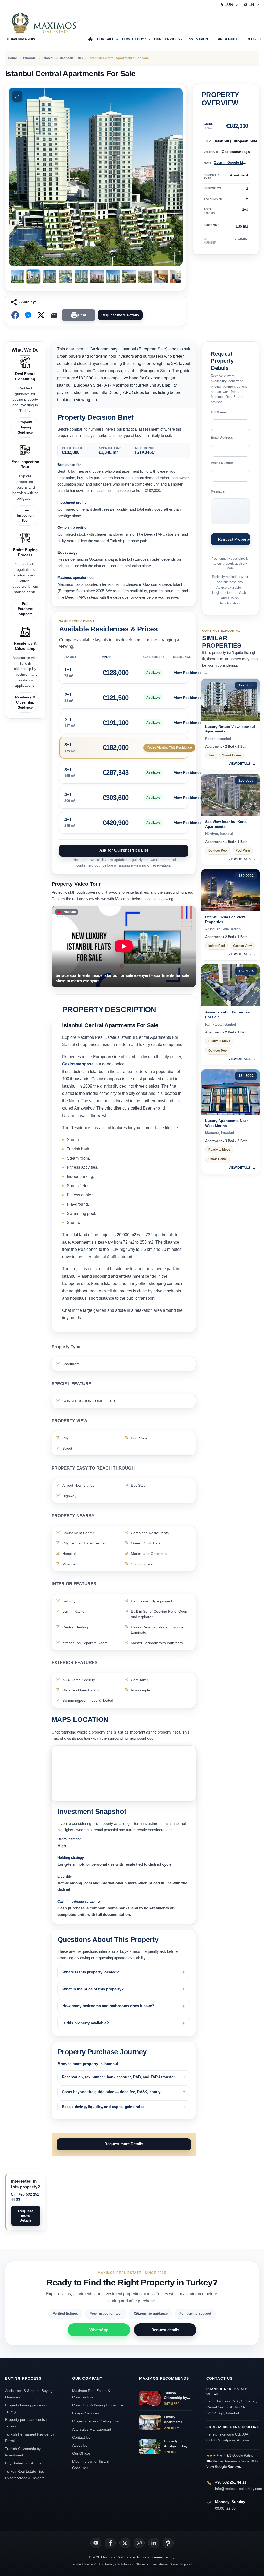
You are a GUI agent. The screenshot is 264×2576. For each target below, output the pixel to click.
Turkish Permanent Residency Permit (30, 2437)
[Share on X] (41, 315)
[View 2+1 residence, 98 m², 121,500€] (124, 698)
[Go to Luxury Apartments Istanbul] (150, 2422)
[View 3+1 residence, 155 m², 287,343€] (124, 773)
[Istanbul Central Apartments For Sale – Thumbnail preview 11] (177, 277)
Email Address (222, 438)
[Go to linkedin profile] (154, 2543)
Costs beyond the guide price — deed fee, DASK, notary (111, 2092)
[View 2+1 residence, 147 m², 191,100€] (124, 723)
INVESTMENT (199, 39)
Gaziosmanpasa (78, 1064)
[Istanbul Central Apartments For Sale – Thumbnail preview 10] (161, 277)
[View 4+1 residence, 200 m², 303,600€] (124, 798)
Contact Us (81, 2437)
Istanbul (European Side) (63, 58)
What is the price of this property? (93, 1989)
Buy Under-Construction (25, 2463)
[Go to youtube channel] (96, 2543)
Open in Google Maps (231, 163)
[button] (17, 96)
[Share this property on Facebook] (15, 315)
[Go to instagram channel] (139, 2543)
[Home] (91, 40)
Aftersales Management (92, 2429)
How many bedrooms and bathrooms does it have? (108, 2006)
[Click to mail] (54, 315)
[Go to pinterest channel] (168, 2543)
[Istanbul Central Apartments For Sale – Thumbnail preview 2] (33, 277)
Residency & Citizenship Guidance (25, 702)
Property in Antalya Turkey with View (176, 2444)
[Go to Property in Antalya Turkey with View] (150, 2447)
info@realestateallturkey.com (239, 2489)
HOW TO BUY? (134, 39)
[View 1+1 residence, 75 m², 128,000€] (124, 673)
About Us (80, 2445)
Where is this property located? (91, 1972)
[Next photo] (175, 177)
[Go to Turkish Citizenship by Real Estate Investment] (150, 2398)
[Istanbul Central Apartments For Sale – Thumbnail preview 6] (97, 277)
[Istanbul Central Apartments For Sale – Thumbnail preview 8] (129, 277)
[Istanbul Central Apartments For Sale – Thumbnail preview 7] (113, 277)
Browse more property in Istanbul (88, 2064)
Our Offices (81, 2453)
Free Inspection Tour (25, 515)
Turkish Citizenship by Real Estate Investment (175, 2396)
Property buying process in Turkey (27, 2408)
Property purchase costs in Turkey (27, 2423)
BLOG (252, 39)
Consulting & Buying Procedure (98, 2405)
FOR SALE (106, 39)
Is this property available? (86, 2023)
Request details (165, 2330)
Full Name (218, 412)
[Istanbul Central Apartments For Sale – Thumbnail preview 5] (81, 277)
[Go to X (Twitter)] (125, 2543)
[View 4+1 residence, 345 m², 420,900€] (124, 823)
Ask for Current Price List (124, 850)
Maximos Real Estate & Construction (91, 2394)
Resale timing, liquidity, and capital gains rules (103, 2107)
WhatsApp (99, 2330)
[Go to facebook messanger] (28, 315)
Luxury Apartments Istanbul (173, 2420)
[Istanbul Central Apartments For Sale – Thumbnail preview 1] (17, 277)
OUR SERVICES (167, 39)
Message (218, 491)
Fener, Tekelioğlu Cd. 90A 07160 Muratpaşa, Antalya (233, 2434)
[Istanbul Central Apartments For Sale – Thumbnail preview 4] (65, 277)
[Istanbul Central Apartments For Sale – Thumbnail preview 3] (49, 277)
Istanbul (30, 58)
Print (82, 315)
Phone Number (222, 463)
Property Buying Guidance (25, 427)
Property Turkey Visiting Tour (96, 2421)
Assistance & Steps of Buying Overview (29, 2394)
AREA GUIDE (228, 39)
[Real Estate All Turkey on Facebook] (110, 2543)
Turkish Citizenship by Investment (23, 2452)
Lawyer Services (86, 2413)
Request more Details (120, 315)
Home (13, 58)
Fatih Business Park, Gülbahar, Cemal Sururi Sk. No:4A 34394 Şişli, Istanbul (232, 2401)
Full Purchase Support (25, 609)
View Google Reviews (224, 2467)
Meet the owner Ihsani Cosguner (90, 2465)
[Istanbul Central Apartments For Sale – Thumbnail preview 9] (145, 277)
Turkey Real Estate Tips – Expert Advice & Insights (26, 2475)
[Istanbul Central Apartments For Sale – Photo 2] (96, 177)
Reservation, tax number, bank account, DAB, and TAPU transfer (118, 2077)
